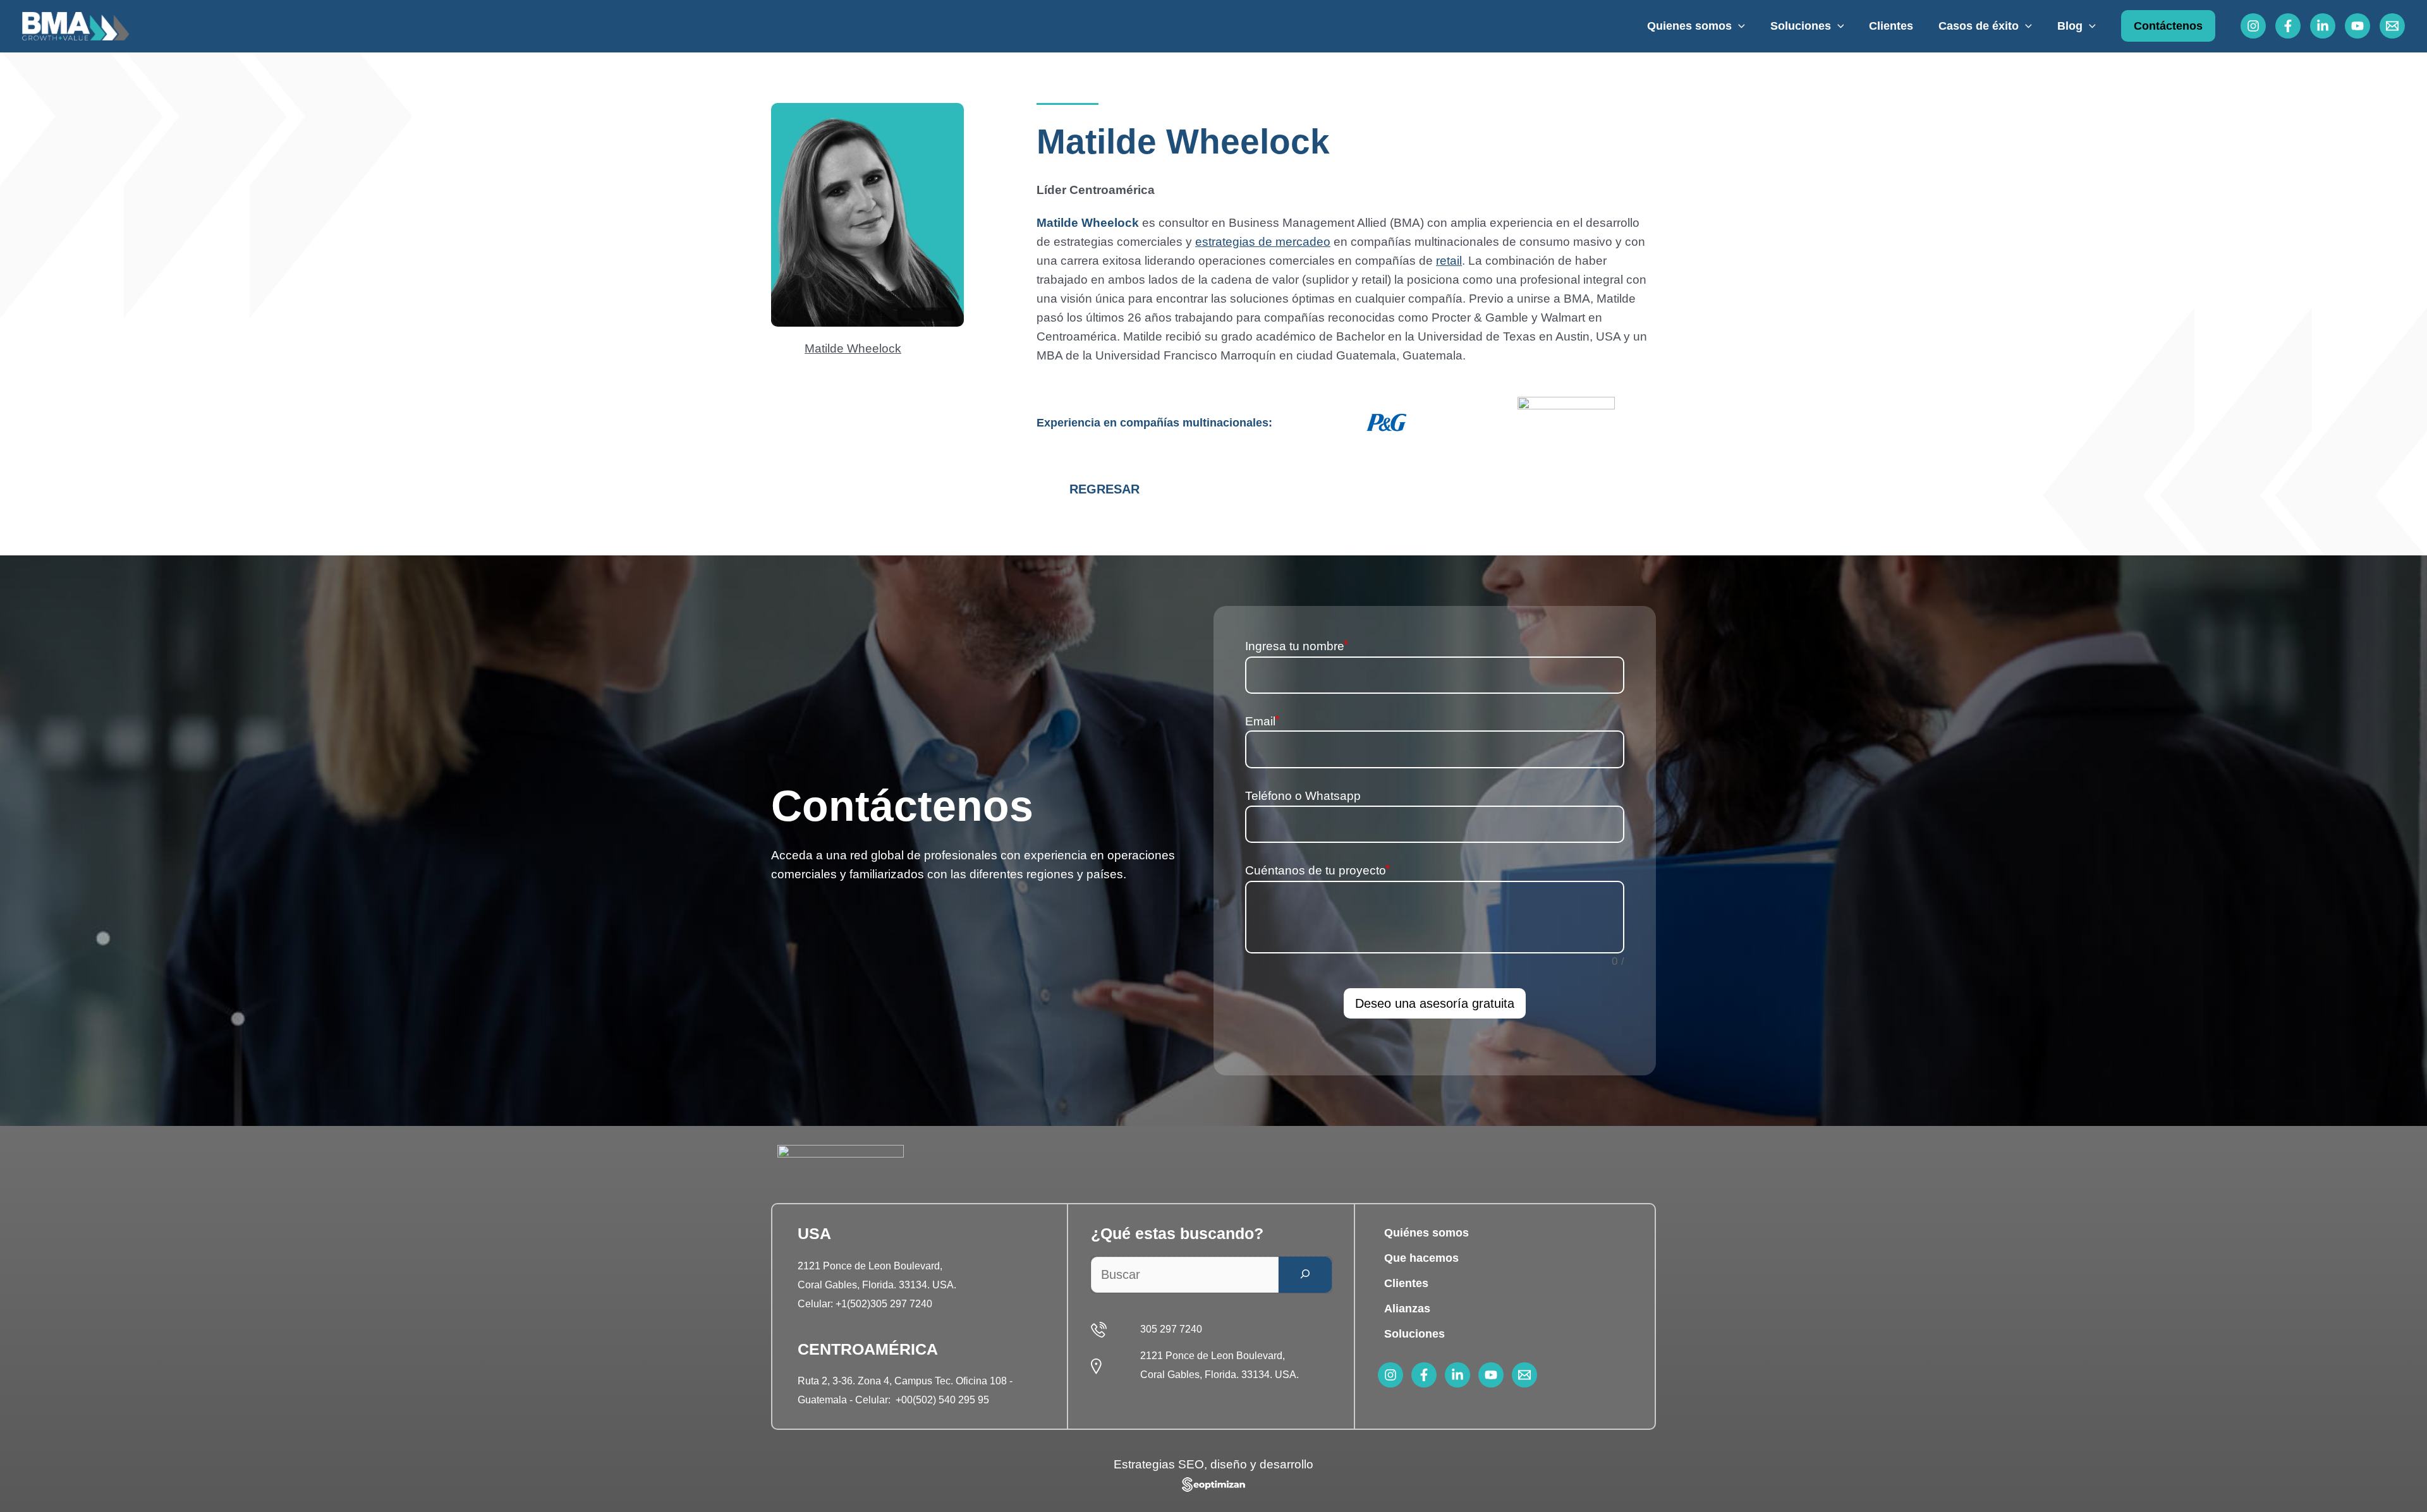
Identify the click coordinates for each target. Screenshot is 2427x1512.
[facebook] (1424, 1375)
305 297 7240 (1171, 1329)
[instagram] (1390, 1375)
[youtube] (1491, 1375)
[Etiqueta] (1341, 1037)
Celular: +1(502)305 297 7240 (865, 1304)
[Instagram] (2253, 26)
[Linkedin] (2323, 26)
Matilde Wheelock (853, 348)
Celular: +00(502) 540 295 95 (922, 1400)
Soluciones (1414, 1334)
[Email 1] (2392, 26)
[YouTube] (2357, 26)
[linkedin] (1457, 1375)
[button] (1738, 26)
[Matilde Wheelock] (784, 353)
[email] (1524, 1375)
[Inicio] (76, 25)
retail (1449, 261)
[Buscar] (1305, 1275)
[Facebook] (2288, 26)
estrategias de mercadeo (1263, 242)
